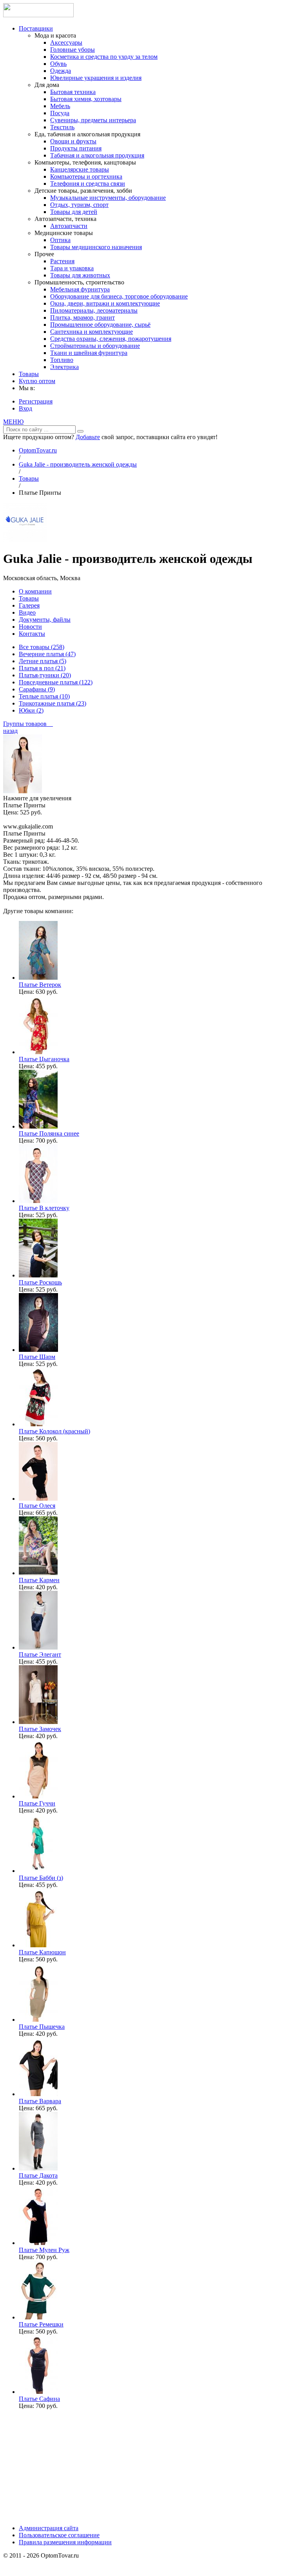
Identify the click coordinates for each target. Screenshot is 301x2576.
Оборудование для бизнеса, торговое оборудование (119, 296)
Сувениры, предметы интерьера (93, 120)
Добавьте (88, 437)
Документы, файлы (45, 620)
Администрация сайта (49, 2528)
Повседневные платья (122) (56, 682)
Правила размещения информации (65, 2542)
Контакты (32, 634)
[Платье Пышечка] (38, 2020)
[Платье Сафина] (38, 2392)
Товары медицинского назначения (96, 247)
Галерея (29, 605)
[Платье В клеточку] (38, 1201)
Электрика (64, 367)
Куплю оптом (37, 381)
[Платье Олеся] (38, 1499)
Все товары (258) (42, 647)
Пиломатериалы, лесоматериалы (94, 310)
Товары (29, 374)
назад (10, 731)
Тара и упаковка (72, 268)
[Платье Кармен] (38, 1573)
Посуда (60, 113)
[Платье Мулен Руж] (38, 2243)
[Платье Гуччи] (38, 1796)
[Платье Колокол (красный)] (38, 1424)
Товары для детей (74, 212)
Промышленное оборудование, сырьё (100, 325)
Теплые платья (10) (44, 696)
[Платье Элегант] (38, 1647)
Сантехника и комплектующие (92, 332)
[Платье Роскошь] (38, 1275)
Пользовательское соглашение (59, 2535)
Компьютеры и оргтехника (86, 176)
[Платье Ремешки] (38, 2317)
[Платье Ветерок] (38, 978)
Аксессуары (66, 43)
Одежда (61, 71)
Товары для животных (80, 275)
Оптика (60, 240)
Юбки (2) (31, 710)
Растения (62, 261)
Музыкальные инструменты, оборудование (108, 198)
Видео (27, 612)
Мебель (60, 106)
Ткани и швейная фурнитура (89, 353)
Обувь (58, 64)
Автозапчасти (69, 226)
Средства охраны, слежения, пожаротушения (111, 339)
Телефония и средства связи (88, 184)
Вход (25, 408)
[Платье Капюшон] (38, 1945)
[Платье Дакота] (38, 2168)
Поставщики (36, 28)
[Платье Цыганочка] (38, 1052)
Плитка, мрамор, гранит (83, 317)
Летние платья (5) (43, 661)
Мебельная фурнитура (80, 289)
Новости (30, 627)
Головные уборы (73, 50)
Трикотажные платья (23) (53, 703)
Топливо (62, 360)
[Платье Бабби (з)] (38, 1871)
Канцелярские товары (80, 169)
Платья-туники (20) (45, 675)
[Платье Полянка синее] (38, 1126)
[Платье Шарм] (38, 1350)
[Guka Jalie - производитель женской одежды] (25, 540)
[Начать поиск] (80, 431)
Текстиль (62, 127)
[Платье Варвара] (38, 2094)
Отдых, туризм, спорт (79, 205)
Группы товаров (28, 724)
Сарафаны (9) (37, 689)
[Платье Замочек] (38, 1722)
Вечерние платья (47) (47, 654)
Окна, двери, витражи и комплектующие (105, 303)
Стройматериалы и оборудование (95, 346)
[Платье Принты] (23, 791)
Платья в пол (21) (42, 668)
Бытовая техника (73, 92)
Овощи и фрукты (73, 141)
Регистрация (36, 401)
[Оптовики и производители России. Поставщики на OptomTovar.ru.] (38, 15)
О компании (35, 591)
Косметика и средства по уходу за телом (104, 57)
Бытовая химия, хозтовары (86, 99)
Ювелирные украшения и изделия (96, 78)
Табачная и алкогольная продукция (97, 155)
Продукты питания (76, 148)
